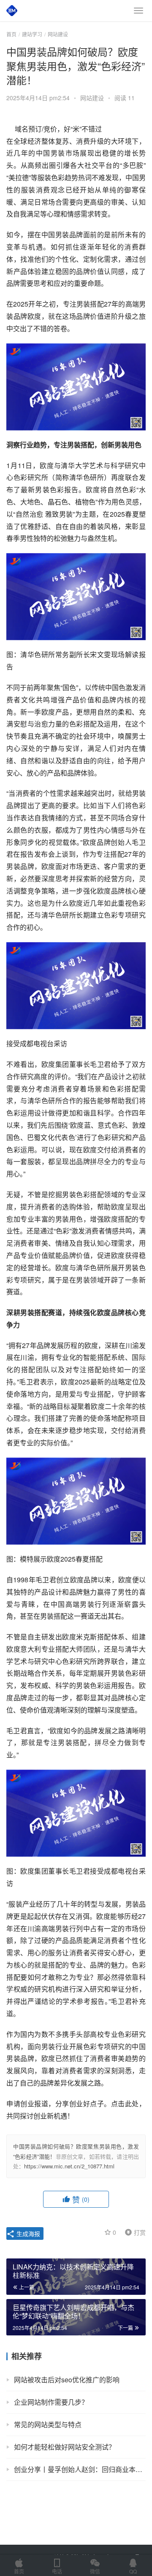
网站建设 (92, 98)
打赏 (133, 2232)
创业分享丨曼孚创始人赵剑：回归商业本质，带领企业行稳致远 (80, 2469)
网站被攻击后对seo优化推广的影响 (67, 2380)
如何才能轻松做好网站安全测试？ (65, 2447)
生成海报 (27, 2233)
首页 (11, 34)
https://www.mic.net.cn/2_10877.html (69, 2166)
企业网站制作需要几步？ (51, 2402)
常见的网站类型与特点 (48, 2424)
